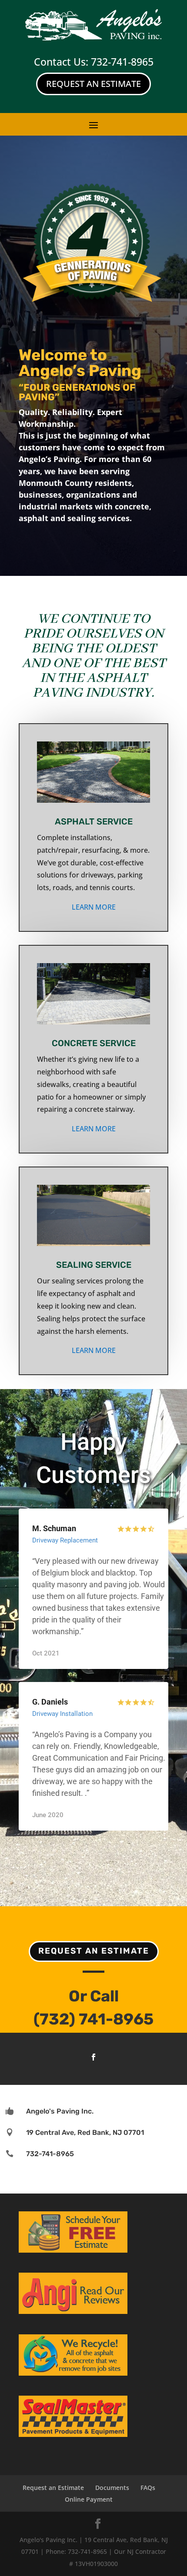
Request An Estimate (93, 84)
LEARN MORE (94, 907)
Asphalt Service (94, 821)
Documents (112, 2488)
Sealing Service (94, 1265)
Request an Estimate (94, 1951)
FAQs (148, 2488)
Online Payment (89, 2499)
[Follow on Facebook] (93, 2057)
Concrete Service (94, 1043)
